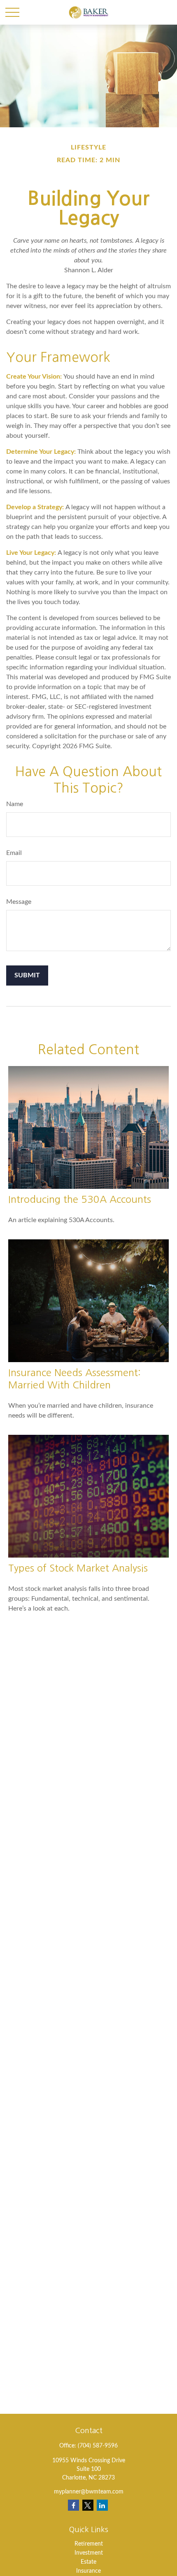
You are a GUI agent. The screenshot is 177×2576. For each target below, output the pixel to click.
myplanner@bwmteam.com (89, 2492)
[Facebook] (73, 2505)
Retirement (89, 2544)
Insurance (88, 2571)
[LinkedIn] (102, 2505)
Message (19, 902)
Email (14, 853)
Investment (89, 2553)
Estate (88, 2562)
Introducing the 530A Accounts (80, 1199)
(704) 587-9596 (98, 2446)
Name (15, 804)
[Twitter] (88, 2505)
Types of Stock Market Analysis (78, 1568)
